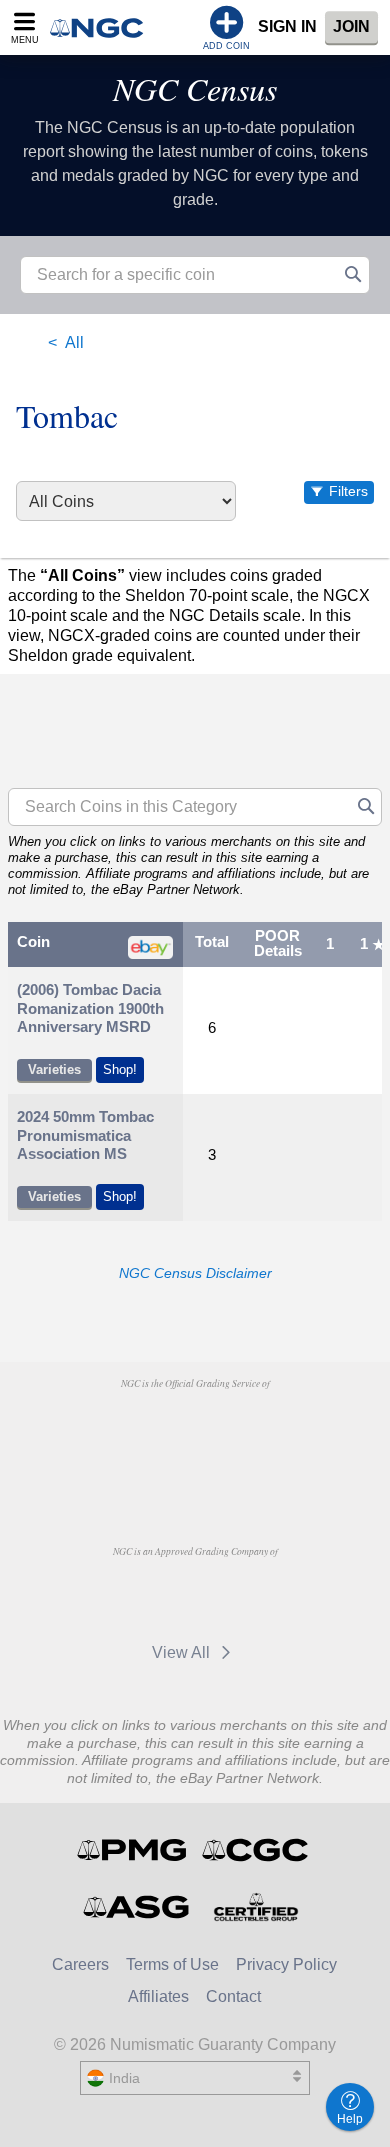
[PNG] (245, 1429)
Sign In (287, 26)
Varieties (54, 1069)
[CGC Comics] (256, 1850)
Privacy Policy (286, 1964)
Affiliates (158, 1996)
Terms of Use (172, 1964)
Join (351, 26)
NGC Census (195, 88)
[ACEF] (194, 1475)
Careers (80, 1964)
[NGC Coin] (103, 27)
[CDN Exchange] (152, 1597)
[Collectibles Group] (255, 1907)
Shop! (120, 1069)
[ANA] (143, 1429)
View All (183, 1652)
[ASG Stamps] (137, 1907)
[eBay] (246, 1597)
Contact (233, 1996)
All (74, 342)
